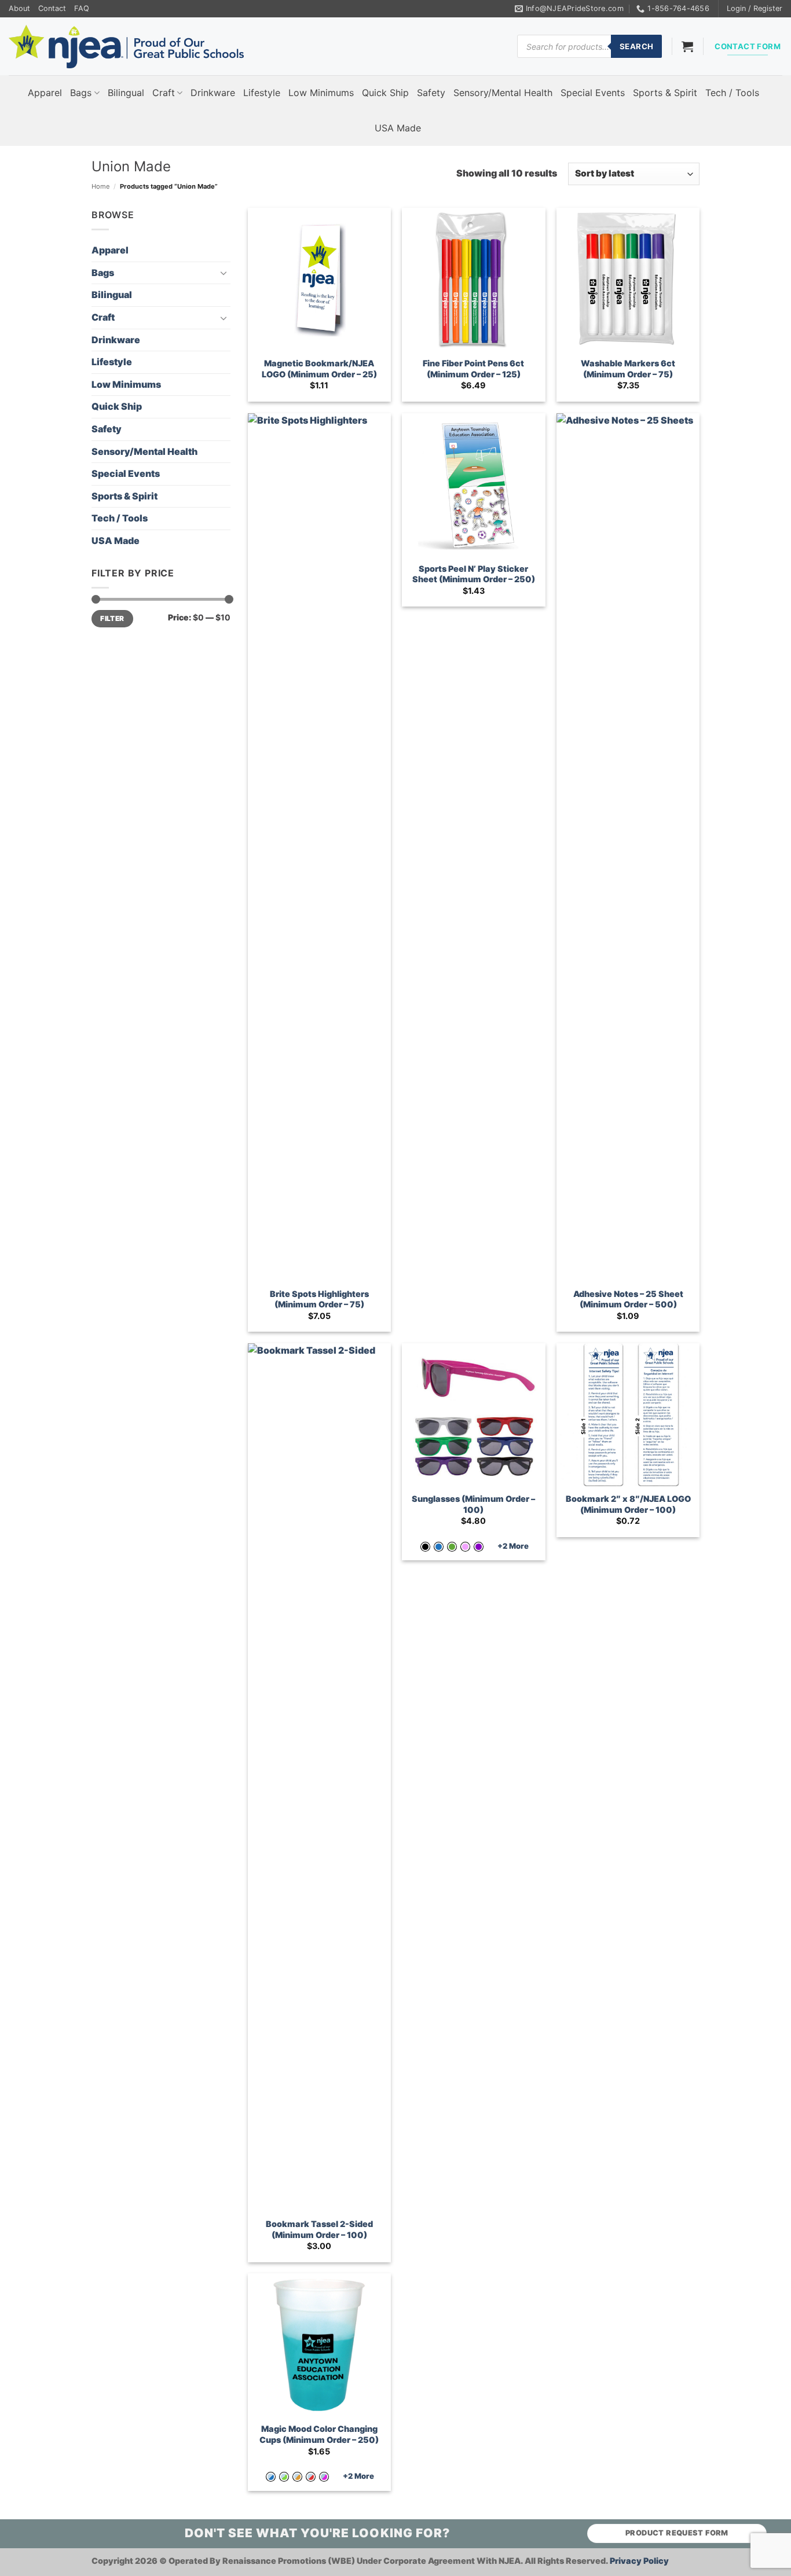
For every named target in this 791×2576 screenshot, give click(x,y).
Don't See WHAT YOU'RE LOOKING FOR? (317, 2533)
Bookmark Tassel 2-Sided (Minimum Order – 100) (319, 2229)
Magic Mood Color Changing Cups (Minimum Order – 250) (319, 2434)
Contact (52, 8)
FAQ (82, 8)
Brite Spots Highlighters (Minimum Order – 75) (319, 1299)
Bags (81, 93)
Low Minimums (321, 93)
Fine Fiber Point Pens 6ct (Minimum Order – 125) (473, 369)
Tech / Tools (732, 93)
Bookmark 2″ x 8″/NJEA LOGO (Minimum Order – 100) (628, 1504)
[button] (755, 9)
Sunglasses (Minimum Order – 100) (473, 1504)
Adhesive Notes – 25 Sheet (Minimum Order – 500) (628, 1299)
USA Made (398, 128)
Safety (431, 93)
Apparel (45, 93)
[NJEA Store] (126, 47)
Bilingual (126, 93)
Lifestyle (262, 93)
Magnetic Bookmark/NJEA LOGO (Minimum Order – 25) (319, 369)
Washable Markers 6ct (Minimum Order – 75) (628, 369)
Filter (112, 618)
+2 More (513, 1546)
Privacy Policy (639, 2561)
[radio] (425, 1547)
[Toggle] (224, 273)
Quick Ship (385, 93)
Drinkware (213, 93)
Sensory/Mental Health (503, 93)
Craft (164, 93)
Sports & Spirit (665, 93)
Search (636, 46)
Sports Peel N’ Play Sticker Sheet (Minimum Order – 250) (474, 574)
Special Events (593, 93)
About (19, 8)
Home (101, 186)
